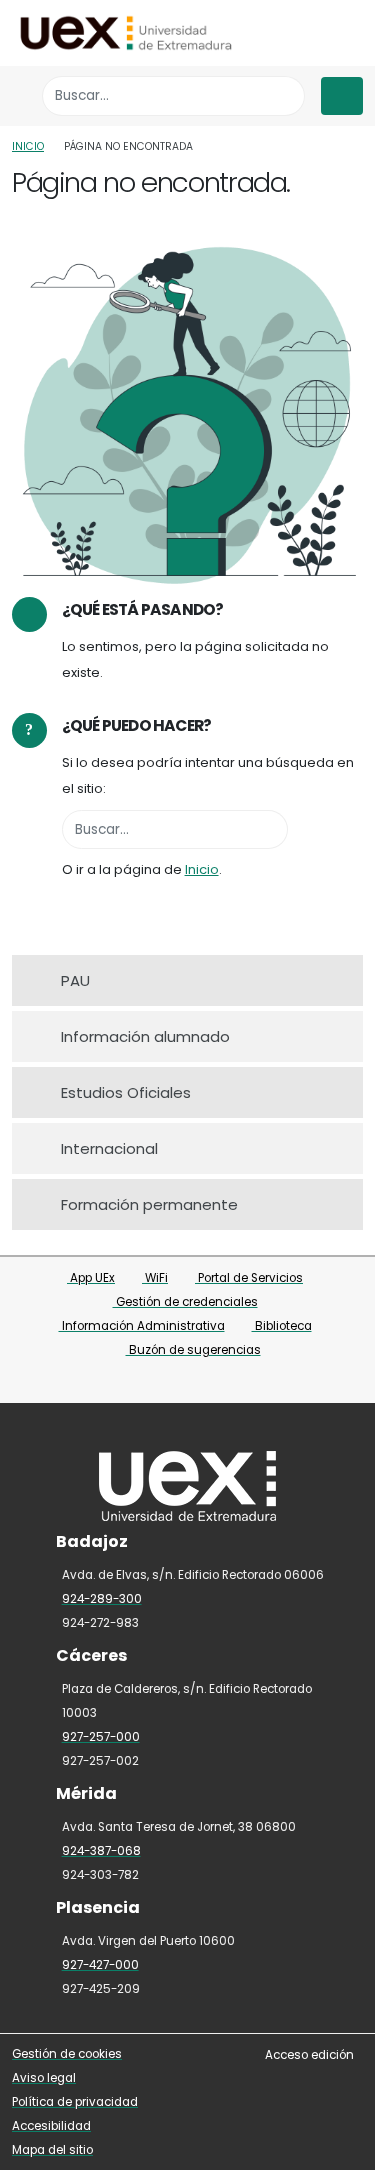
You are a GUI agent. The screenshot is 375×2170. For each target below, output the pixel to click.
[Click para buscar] (284, 95)
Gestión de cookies (67, 2054)
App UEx (91, 1278)
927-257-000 (101, 1737)
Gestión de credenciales (185, 1302)
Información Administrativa (142, 1326)
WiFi (155, 1278)
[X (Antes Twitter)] (176, 1381)
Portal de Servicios (249, 1278)
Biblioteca (282, 1326)
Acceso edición (309, 2055)
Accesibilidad (51, 2126)
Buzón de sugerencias (193, 1350)
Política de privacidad (75, 2102)
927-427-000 (100, 1965)
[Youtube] (230, 1381)
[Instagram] (203, 1381)
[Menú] (342, 96)
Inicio (28, 146)
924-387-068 (101, 1851)
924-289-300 (102, 1599)
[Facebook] (148, 1381)
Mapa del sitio (52, 2150)
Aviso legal (44, 2078)
